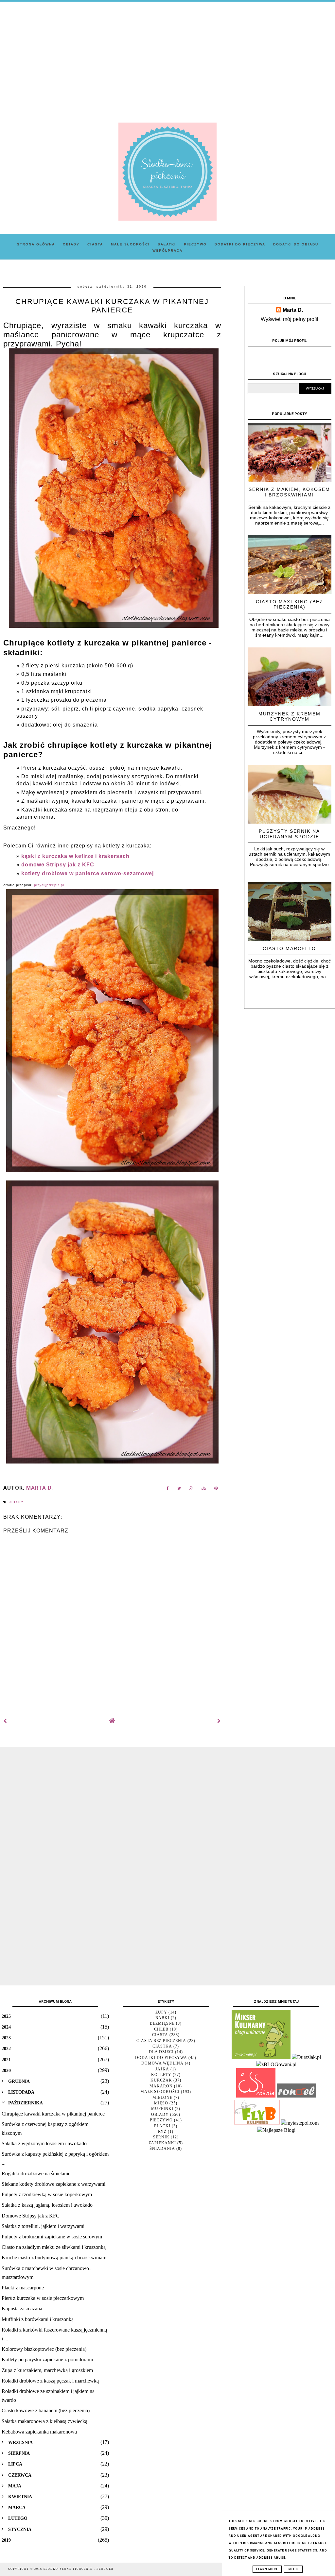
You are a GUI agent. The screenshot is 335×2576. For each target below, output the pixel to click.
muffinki (162, 2109)
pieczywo (161, 2120)
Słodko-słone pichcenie (69, 2569)
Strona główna (36, 244)
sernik (161, 2137)
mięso (161, 2103)
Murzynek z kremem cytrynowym (290, 717)
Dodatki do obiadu (296, 244)
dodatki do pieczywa (161, 2058)
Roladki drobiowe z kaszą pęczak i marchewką (50, 2381)
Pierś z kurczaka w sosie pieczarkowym (43, 2298)
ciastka (162, 2046)
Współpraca (167, 251)
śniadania (162, 2149)
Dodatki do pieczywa (240, 244)
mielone (162, 2098)
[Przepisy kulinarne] (261, 2057)
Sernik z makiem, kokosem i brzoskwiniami (289, 492)
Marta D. (293, 310)
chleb (161, 2029)
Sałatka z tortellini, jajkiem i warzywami (43, 2226)
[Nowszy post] (5, 1721)
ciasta (160, 2035)
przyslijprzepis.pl (49, 885)
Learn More (267, 2569)
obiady (16, 1502)
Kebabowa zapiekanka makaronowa (39, 2432)
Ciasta (95, 244)
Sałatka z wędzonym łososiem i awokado (44, 2143)
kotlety (161, 2075)
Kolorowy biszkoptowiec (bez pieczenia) (44, 2349)
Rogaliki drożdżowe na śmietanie (36, 2174)
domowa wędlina (162, 2063)
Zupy (161, 2012)
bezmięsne (162, 2023)
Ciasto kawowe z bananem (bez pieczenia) (46, 2410)
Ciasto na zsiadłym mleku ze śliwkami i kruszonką (54, 2247)
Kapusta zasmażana (22, 2308)
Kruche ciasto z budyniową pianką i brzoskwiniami (55, 2258)
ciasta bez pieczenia (161, 2041)
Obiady (71, 244)
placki (162, 2126)
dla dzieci (161, 2052)
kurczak (161, 2080)
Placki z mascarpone (23, 2288)
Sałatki (167, 244)
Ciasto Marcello (289, 948)
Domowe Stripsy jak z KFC (31, 2216)
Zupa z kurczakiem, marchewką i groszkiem (47, 2370)
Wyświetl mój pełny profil (290, 319)
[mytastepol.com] (300, 2123)
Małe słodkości (130, 244)
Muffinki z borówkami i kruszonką (38, 2319)
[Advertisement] (167, 57)
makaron (161, 2086)
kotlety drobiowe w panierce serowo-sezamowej (88, 873)
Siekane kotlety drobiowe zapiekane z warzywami (53, 2184)
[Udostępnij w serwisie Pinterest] (216, 1489)
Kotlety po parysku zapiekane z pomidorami (47, 2359)
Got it (293, 2569)
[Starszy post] (219, 1721)
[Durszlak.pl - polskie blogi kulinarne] (306, 2057)
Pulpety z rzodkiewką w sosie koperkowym (47, 2194)
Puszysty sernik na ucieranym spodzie (289, 834)
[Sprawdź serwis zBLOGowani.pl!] (276, 2064)
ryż (162, 2132)
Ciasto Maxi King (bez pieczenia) (290, 604)
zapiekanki (162, 2143)
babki (162, 2018)
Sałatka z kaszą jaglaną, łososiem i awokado (47, 2205)
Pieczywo (195, 244)
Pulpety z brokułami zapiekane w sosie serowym (52, 2237)
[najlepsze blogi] (276, 2130)
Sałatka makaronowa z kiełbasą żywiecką (44, 2421)
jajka (162, 2069)
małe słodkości (160, 2092)
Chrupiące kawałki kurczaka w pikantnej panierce (53, 2114)
